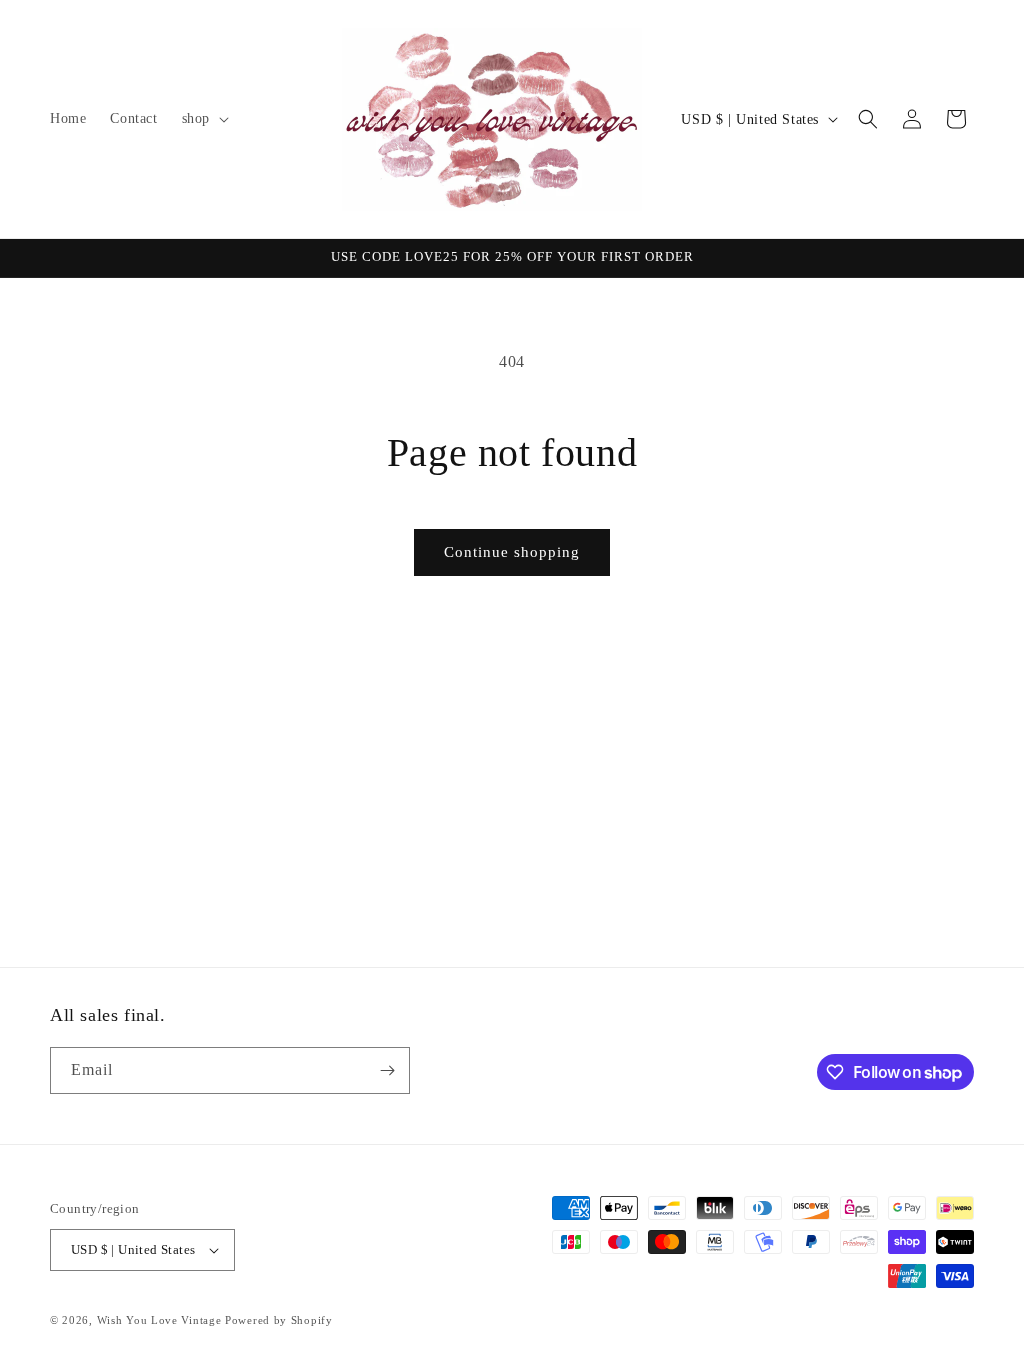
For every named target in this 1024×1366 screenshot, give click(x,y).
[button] (203, 119)
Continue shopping (512, 552)
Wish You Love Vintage (159, 1320)
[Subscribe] (387, 1070)
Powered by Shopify (279, 1320)
